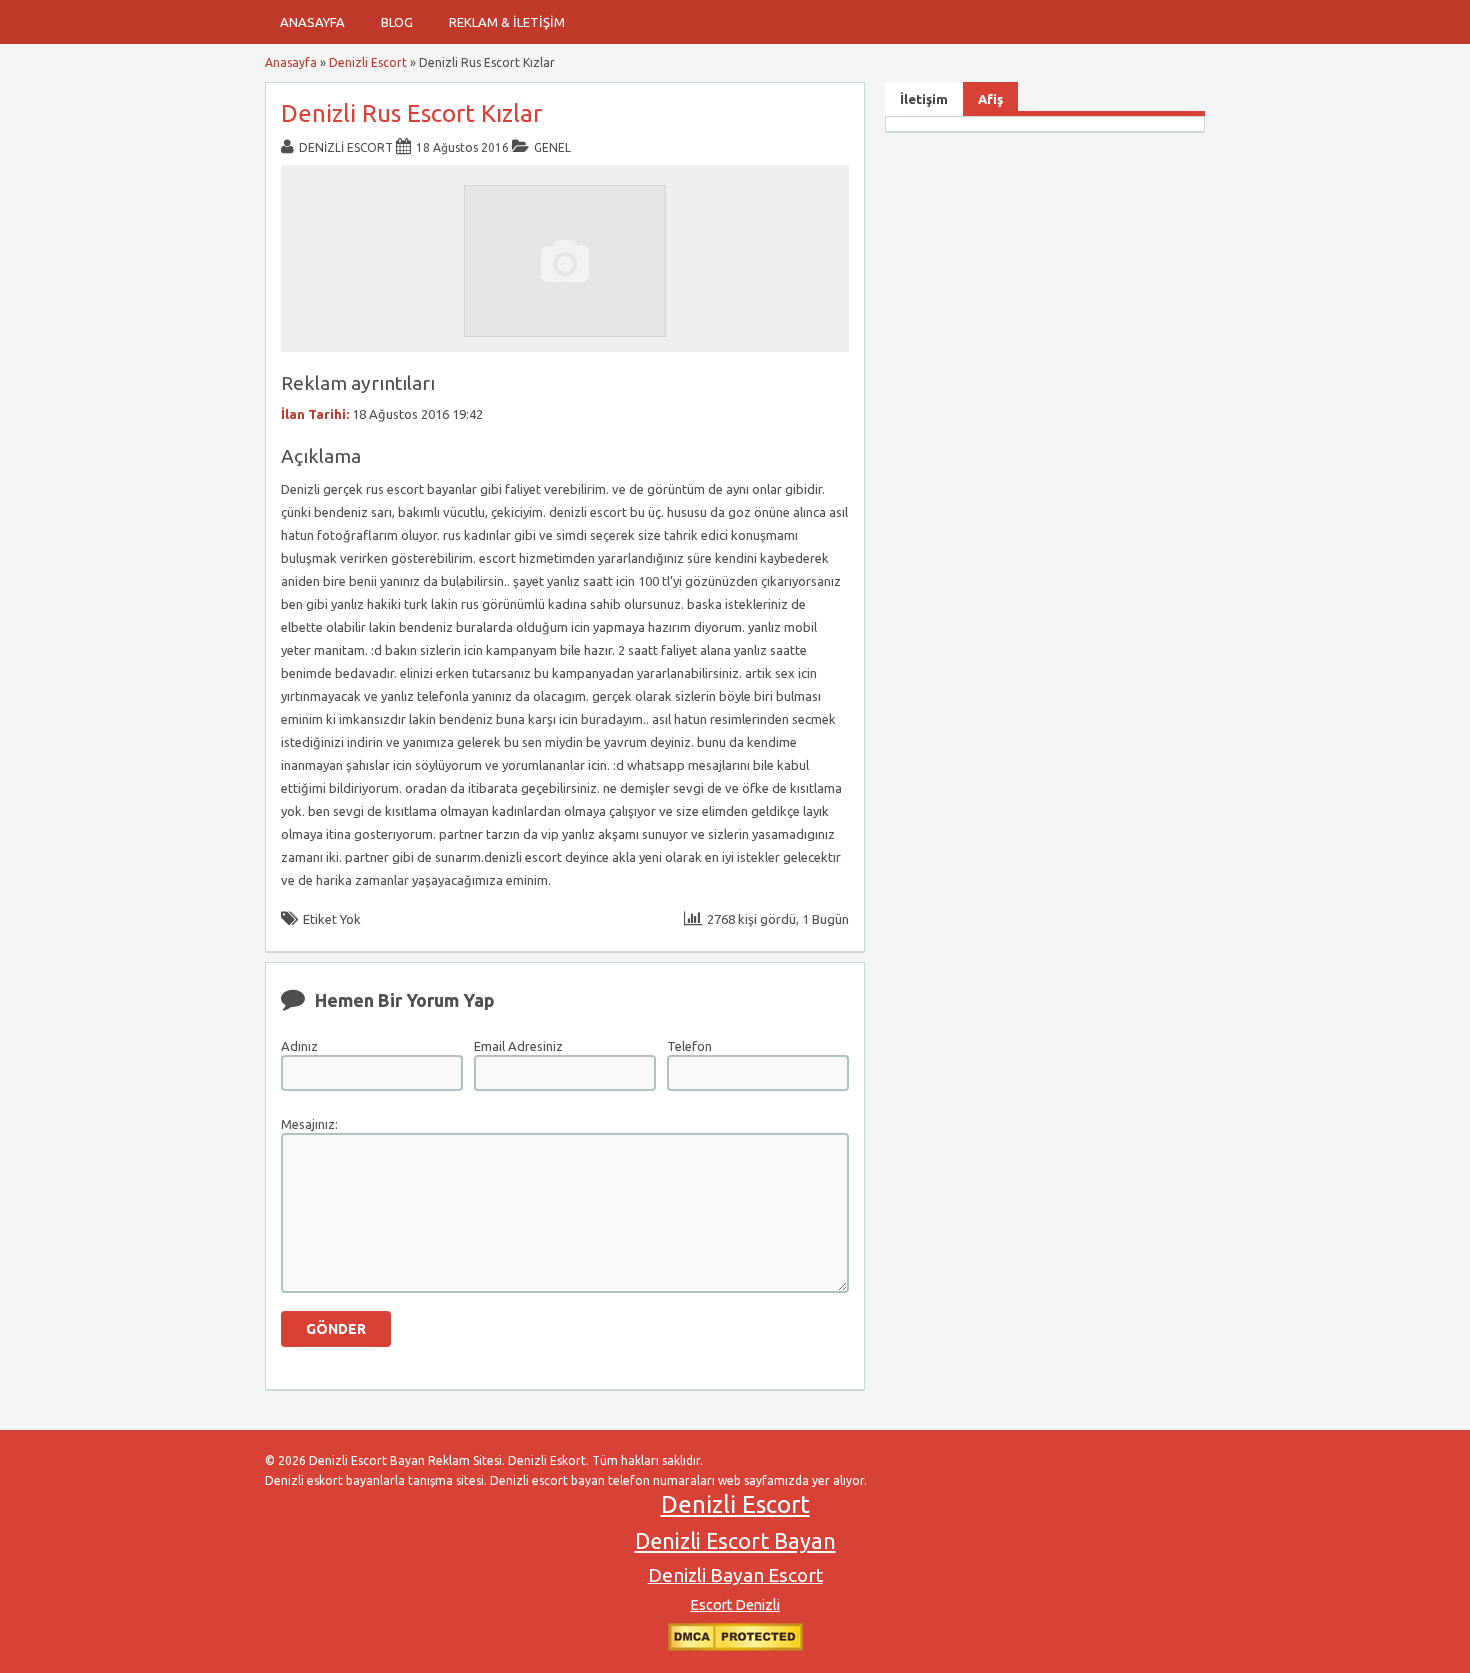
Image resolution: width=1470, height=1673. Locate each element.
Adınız (299, 1046)
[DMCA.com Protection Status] (735, 1646)
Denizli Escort (368, 62)
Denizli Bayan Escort (735, 1575)
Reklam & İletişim (507, 22)
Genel (552, 147)
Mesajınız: (309, 1124)
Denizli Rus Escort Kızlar (411, 113)
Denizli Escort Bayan (735, 1541)
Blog (397, 22)
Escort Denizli (735, 1605)
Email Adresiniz (518, 1046)
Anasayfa (312, 22)
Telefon (689, 1046)
